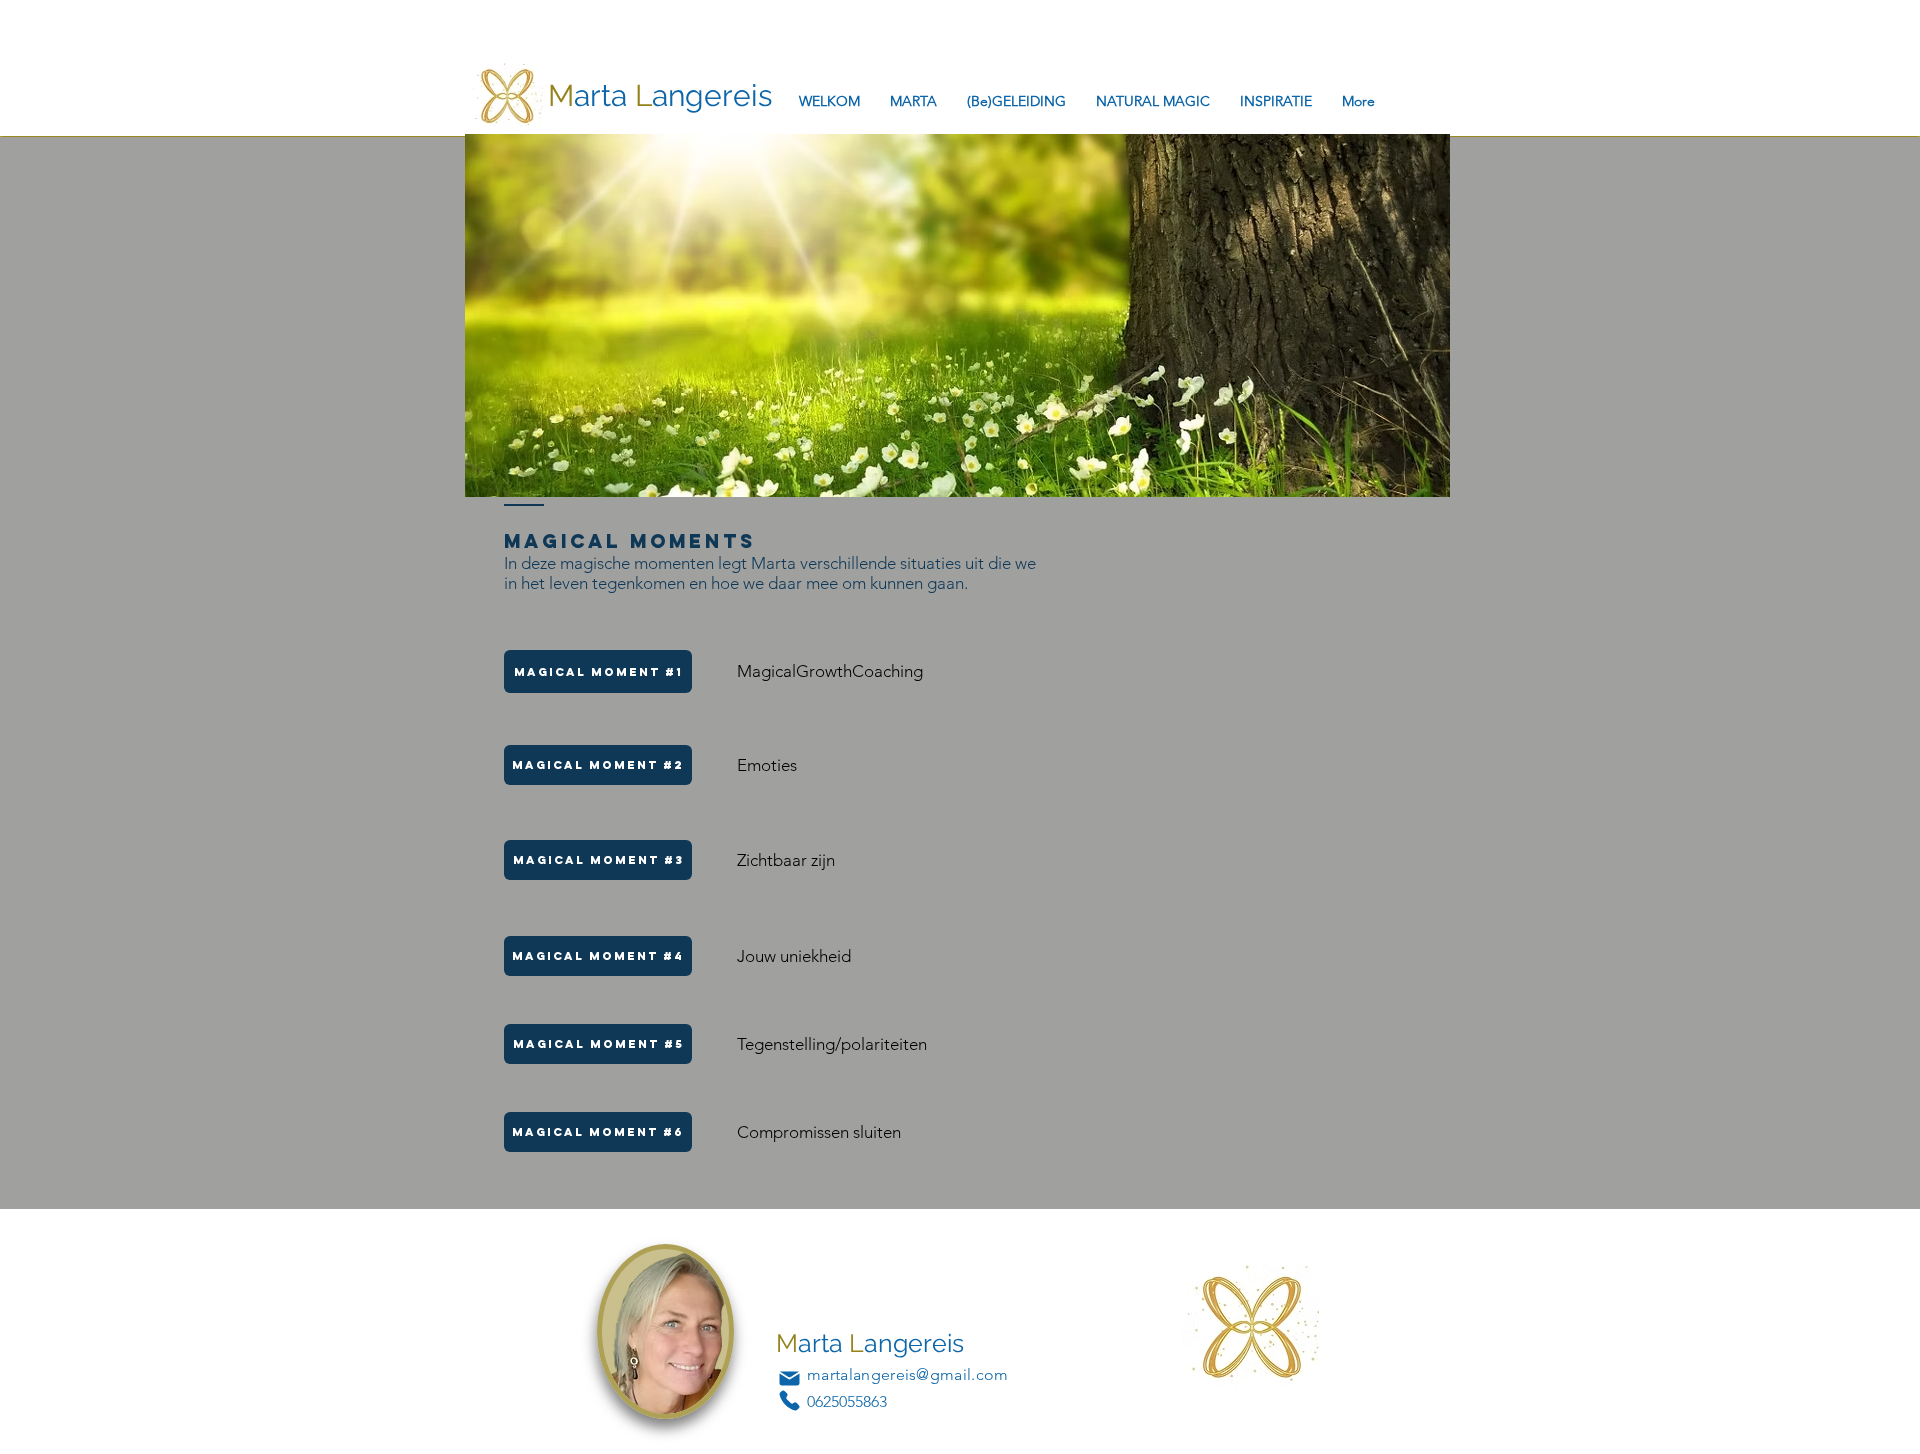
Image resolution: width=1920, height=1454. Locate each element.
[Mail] (789, 1378)
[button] (598, 956)
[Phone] (789, 1400)
